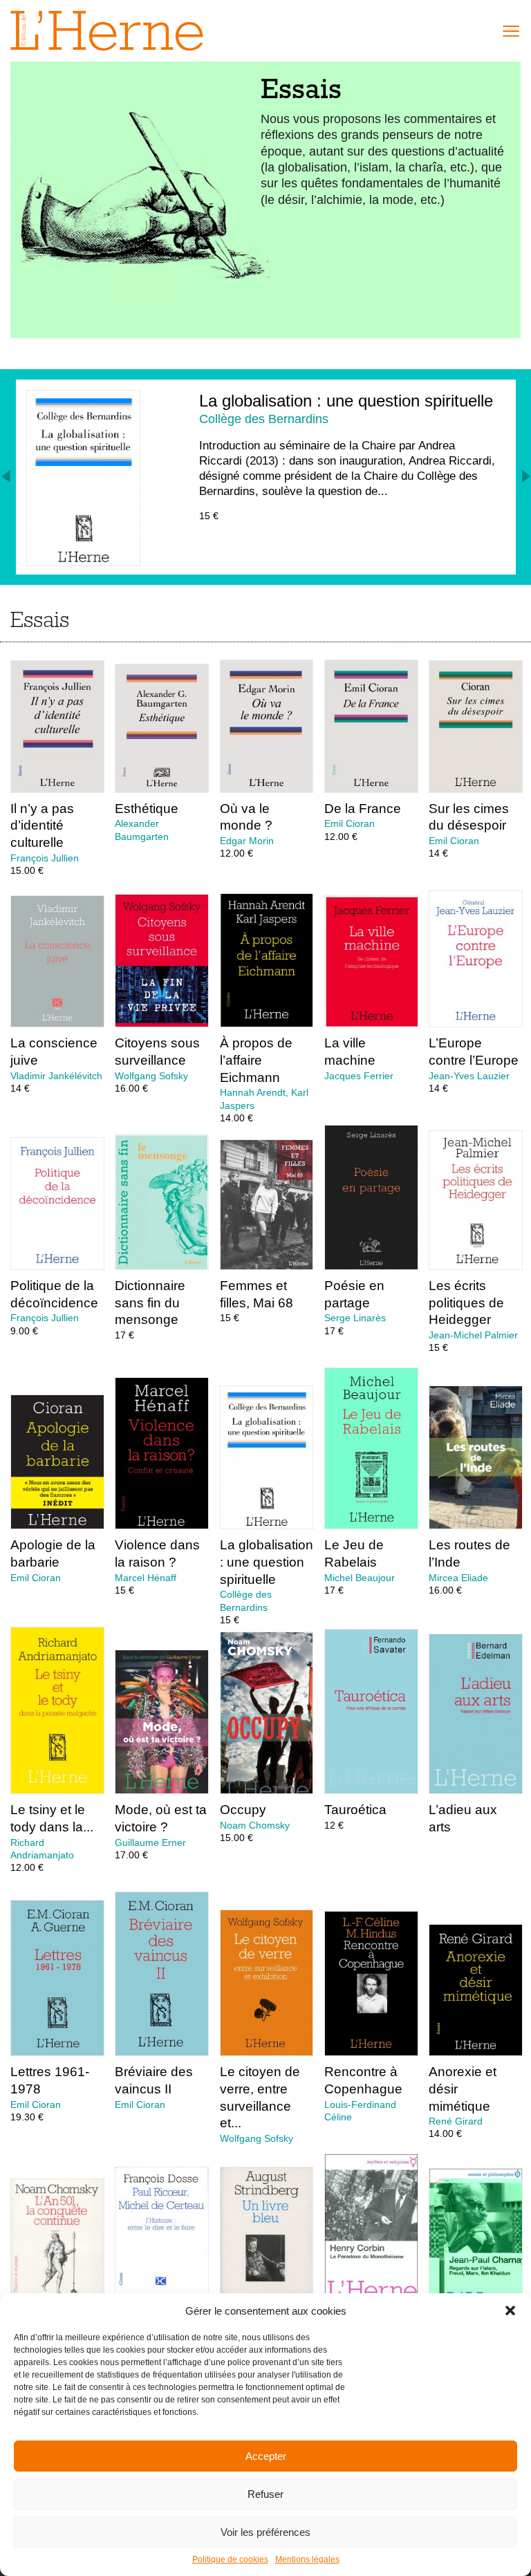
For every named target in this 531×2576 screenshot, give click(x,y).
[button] (510, 2311)
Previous (7, 476)
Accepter (266, 2456)
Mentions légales (307, 2559)
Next (525, 476)
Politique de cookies (230, 2559)
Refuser (265, 2494)
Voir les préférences (265, 2532)
